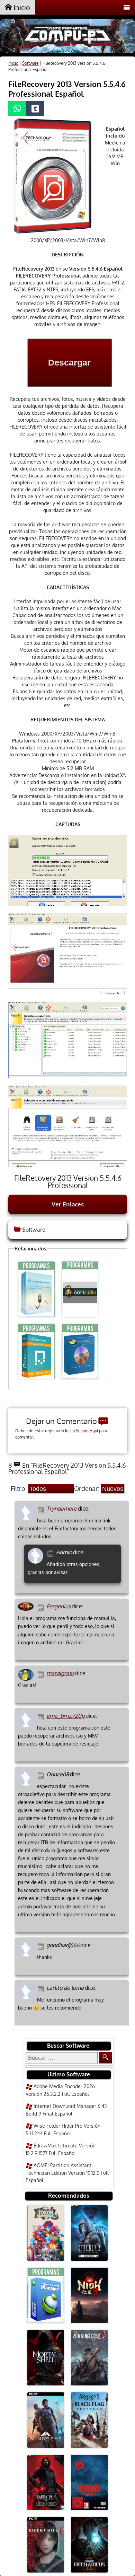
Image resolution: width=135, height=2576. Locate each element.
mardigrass (60, 1673)
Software (30, 63)
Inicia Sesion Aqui (82, 1431)
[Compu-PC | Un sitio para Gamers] (67, 37)
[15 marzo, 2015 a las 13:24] (42, 1775)
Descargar (69, 362)
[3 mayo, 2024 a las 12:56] (51, 1553)
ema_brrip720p (65, 1716)
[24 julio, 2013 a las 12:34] (42, 1946)
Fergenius (58, 1606)
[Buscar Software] (106, 2058)
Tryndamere (62, 1509)
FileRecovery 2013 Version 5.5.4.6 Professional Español (67, 89)
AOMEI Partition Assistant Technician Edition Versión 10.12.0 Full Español (67, 2173)
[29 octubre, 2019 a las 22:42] (42, 1607)
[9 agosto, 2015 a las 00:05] (42, 1716)
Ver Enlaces (68, 1204)
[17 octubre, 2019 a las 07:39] (42, 1674)
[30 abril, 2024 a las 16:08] (42, 1509)
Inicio (21, 7)
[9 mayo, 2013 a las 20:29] (42, 1988)
